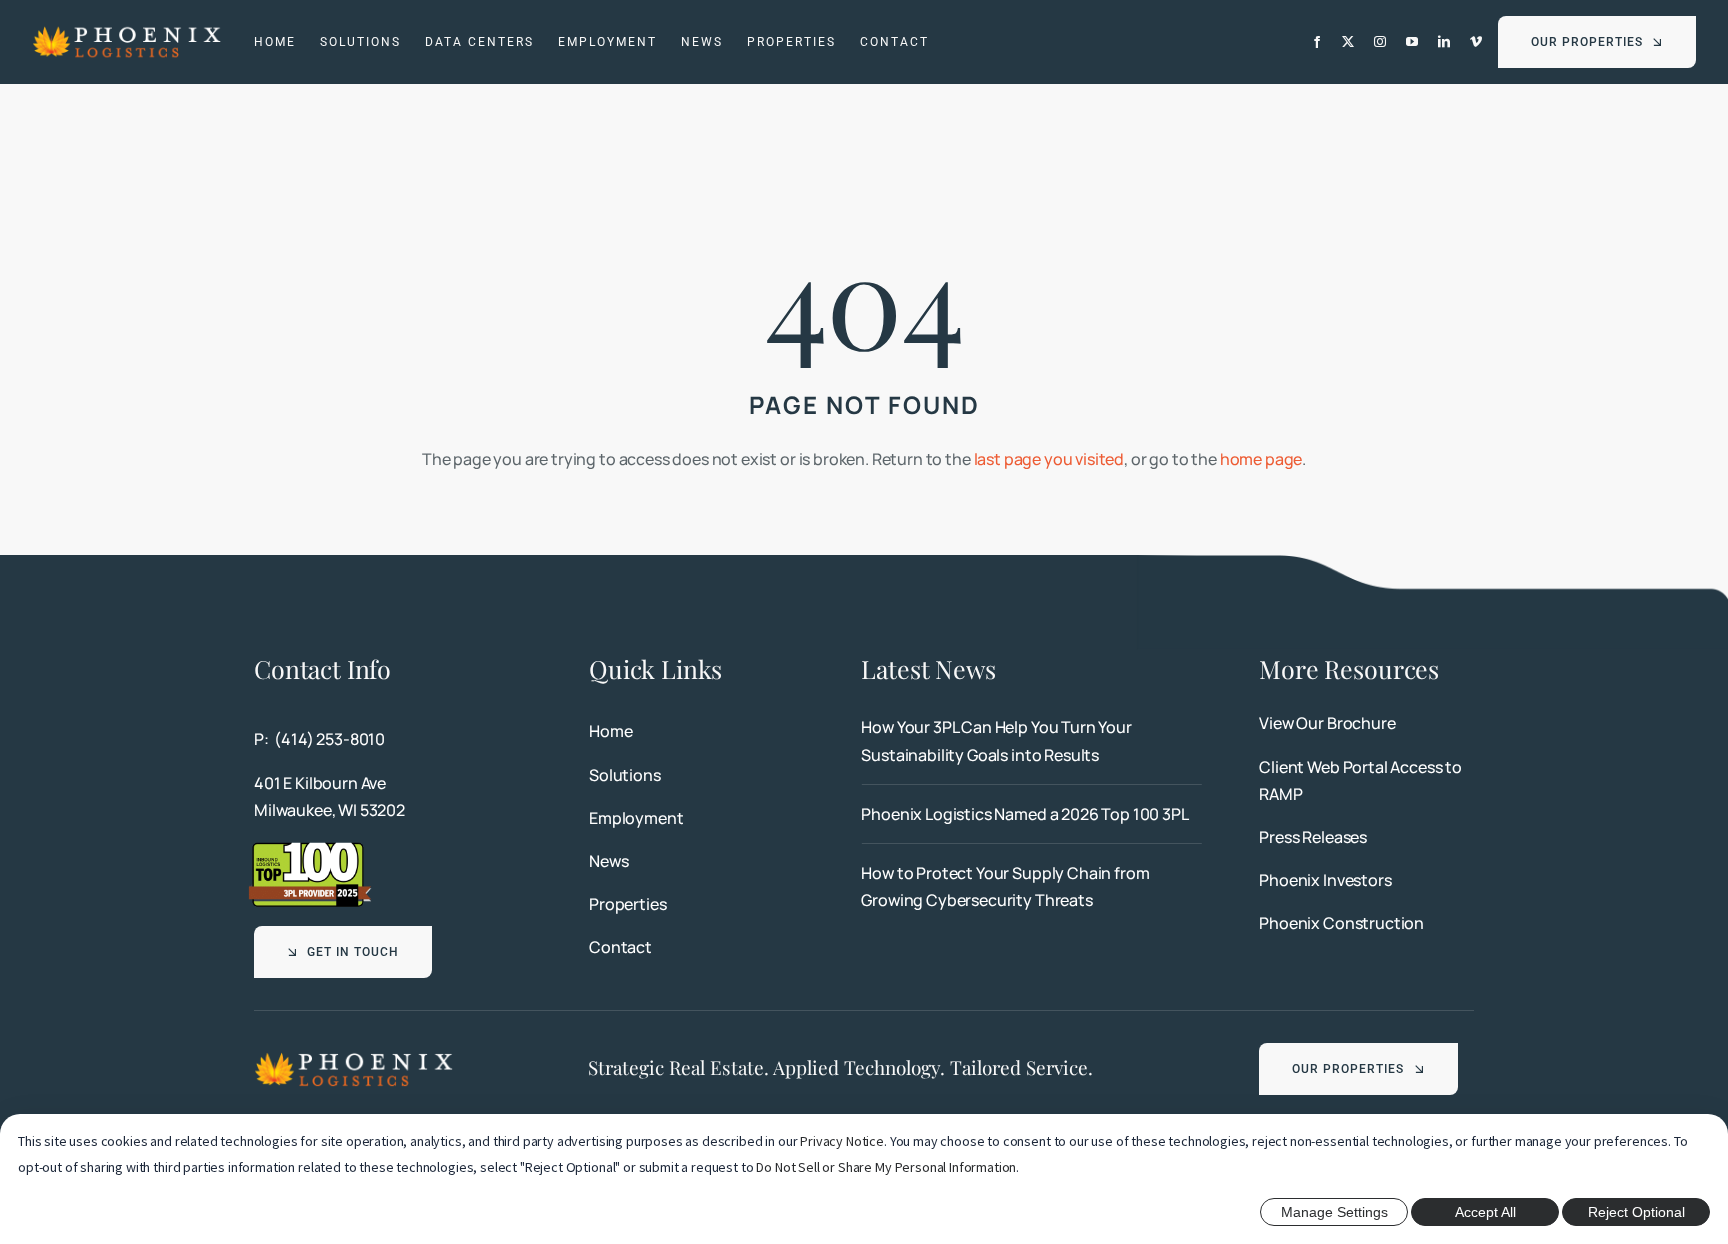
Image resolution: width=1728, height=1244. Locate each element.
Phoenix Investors (1325, 880)
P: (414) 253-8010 (319, 739)
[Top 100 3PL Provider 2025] (310, 848)
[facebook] (1317, 42)
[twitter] (1348, 42)
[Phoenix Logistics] (127, 32)
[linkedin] (1444, 42)
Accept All (1485, 1212)
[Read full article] (1031, 741)
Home (610, 731)
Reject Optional (1636, 1212)
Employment (636, 818)
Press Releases (1313, 837)
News (608, 861)
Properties (627, 904)
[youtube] (1412, 42)
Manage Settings (1334, 1212)
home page (1261, 459)
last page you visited (1049, 459)
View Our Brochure (1327, 723)
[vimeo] (1476, 42)
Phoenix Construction (1341, 923)
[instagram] (1380, 42)
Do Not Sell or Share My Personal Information (886, 1167)
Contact (620, 947)
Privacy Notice (842, 1141)
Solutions (625, 775)
